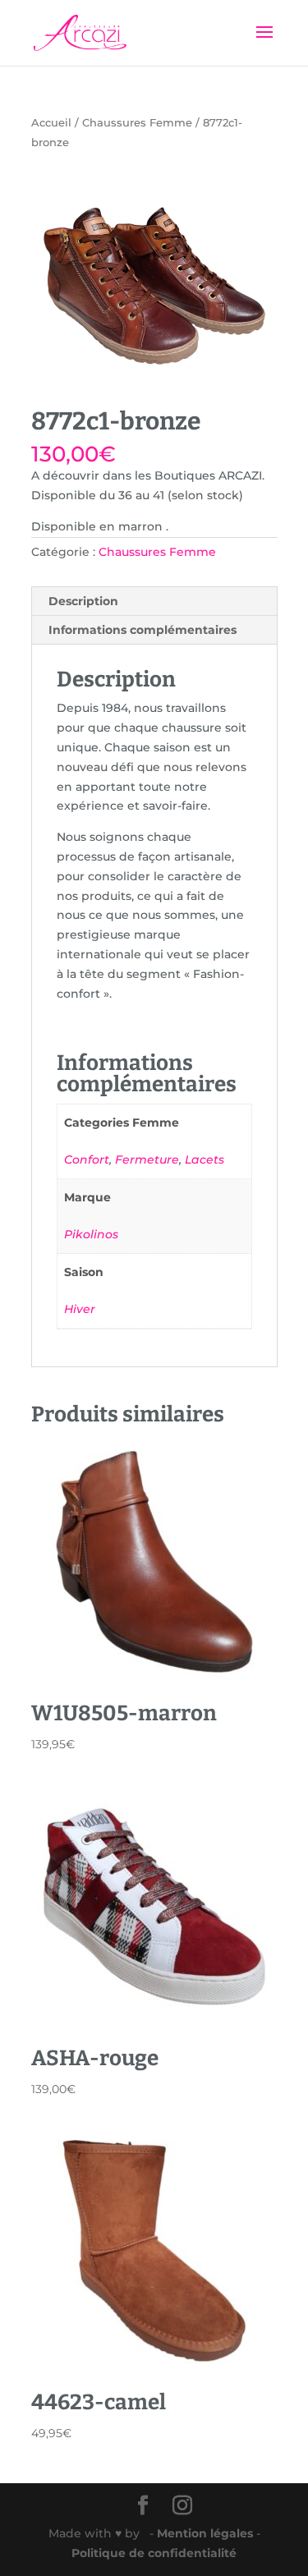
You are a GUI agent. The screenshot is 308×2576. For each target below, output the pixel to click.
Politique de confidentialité (154, 2553)
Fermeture (147, 1159)
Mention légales (207, 2533)
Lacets (205, 1159)
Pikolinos (91, 1234)
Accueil (51, 123)
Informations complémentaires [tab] (143, 630)
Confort (87, 1159)
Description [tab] (83, 601)
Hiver (80, 1309)
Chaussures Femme (137, 123)
